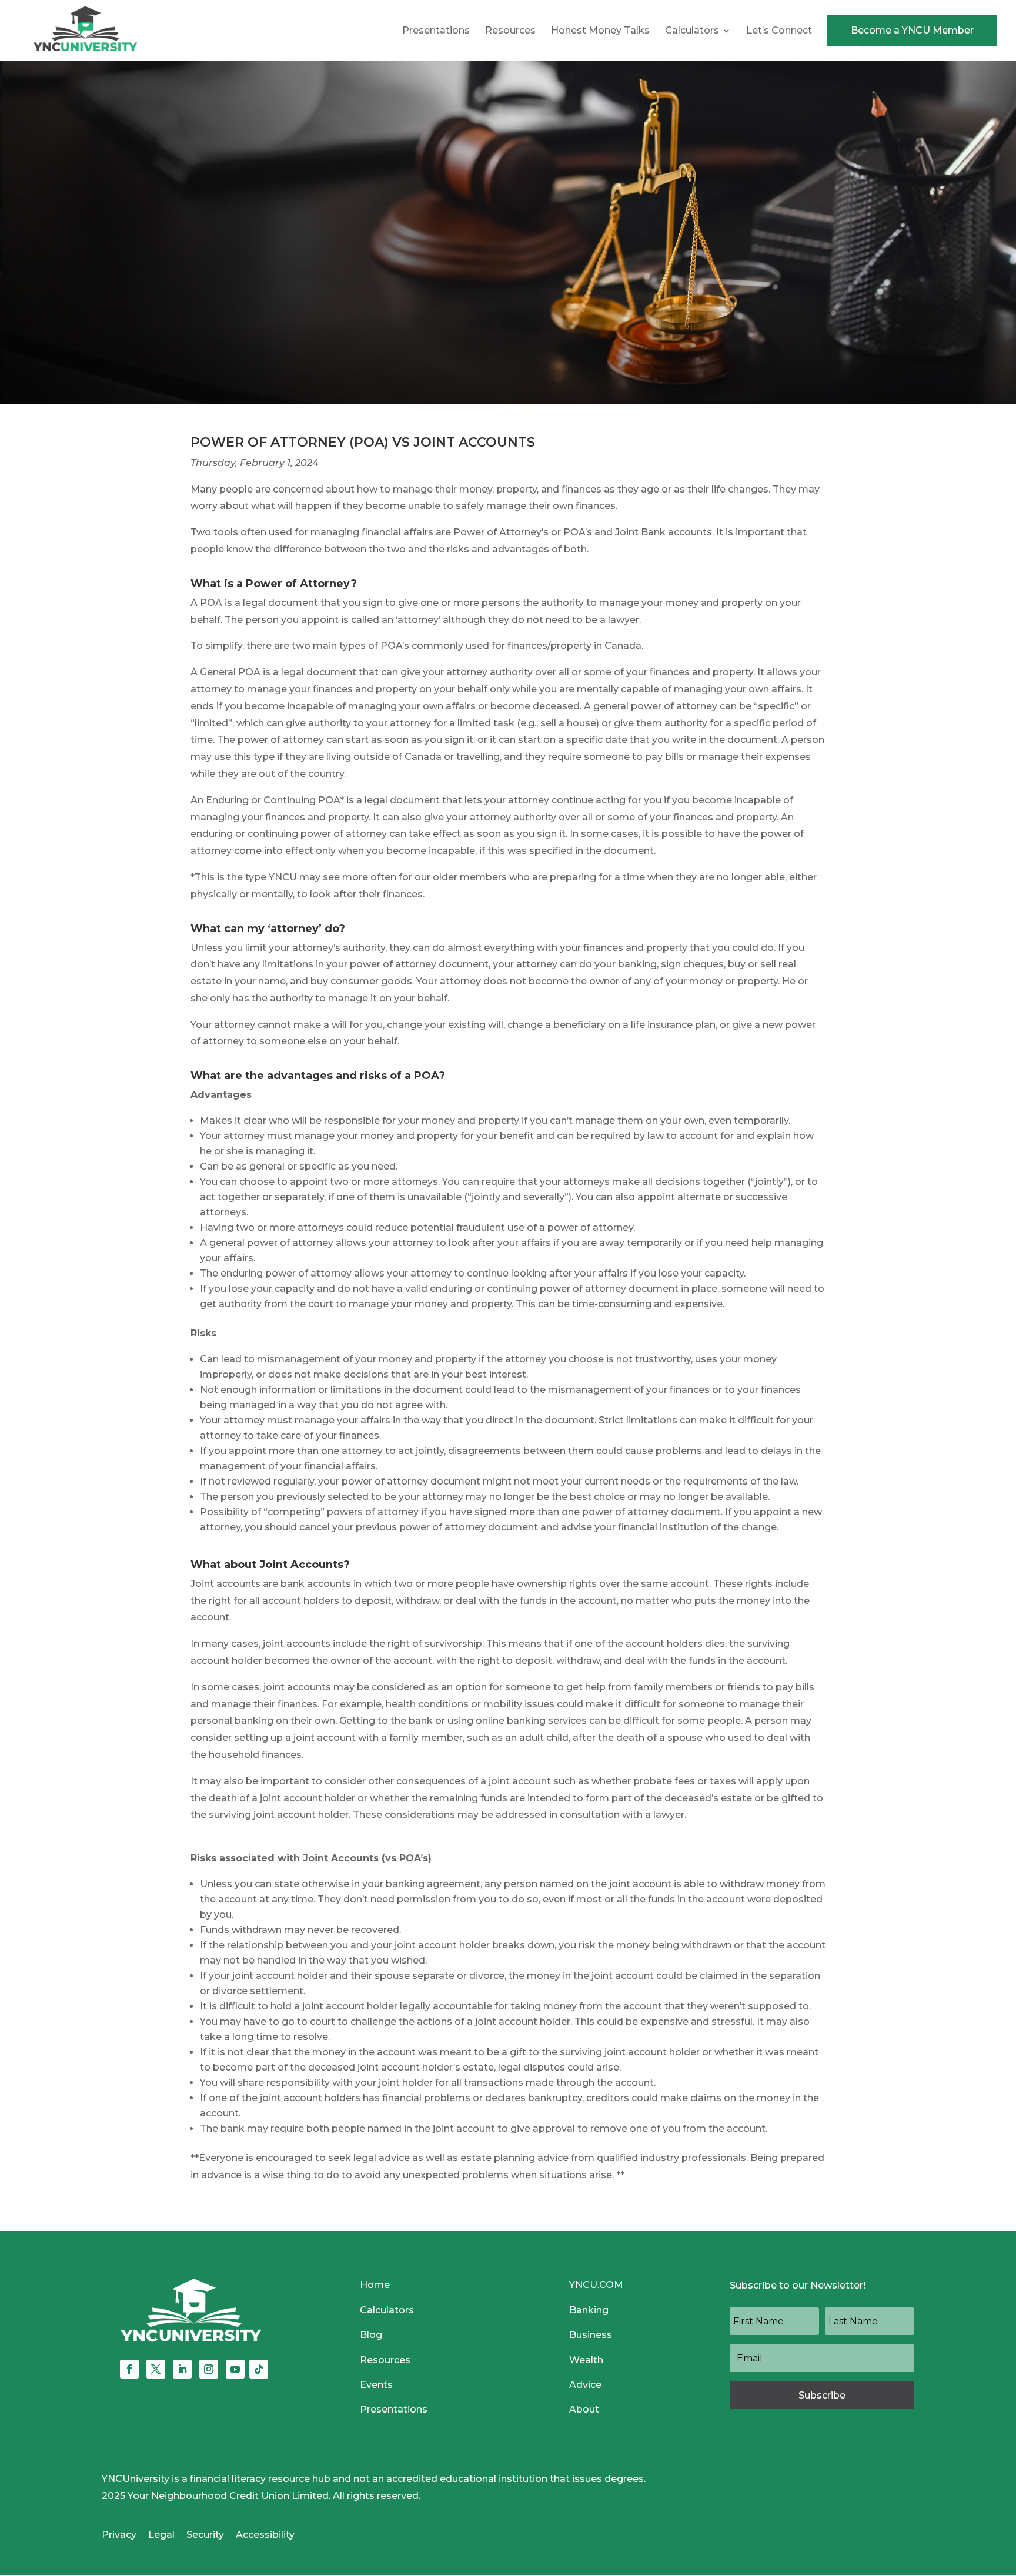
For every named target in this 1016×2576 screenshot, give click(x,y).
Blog (371, 2335)
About (584, 2409)
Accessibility (265, 2535)
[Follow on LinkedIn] (182, 2369)
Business (591, 2335)
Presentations (436, 31)
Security (205, 2535)
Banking (589, 2310)
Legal (161, 2535)
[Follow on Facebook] (129, 2369)
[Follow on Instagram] (209, 2369)
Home (375, 2285)
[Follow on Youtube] (235, 2369)
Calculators (692, 31)
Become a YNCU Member (912, 30)
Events (376, 2385)
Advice (585, 2385)
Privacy (119, 2535)
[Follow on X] (156, 2369)
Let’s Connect (779, 31)
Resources (510, 31)
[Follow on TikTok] (259, 2369)
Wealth (586, 2360)
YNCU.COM (596, 2285)
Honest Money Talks (600, 31)
